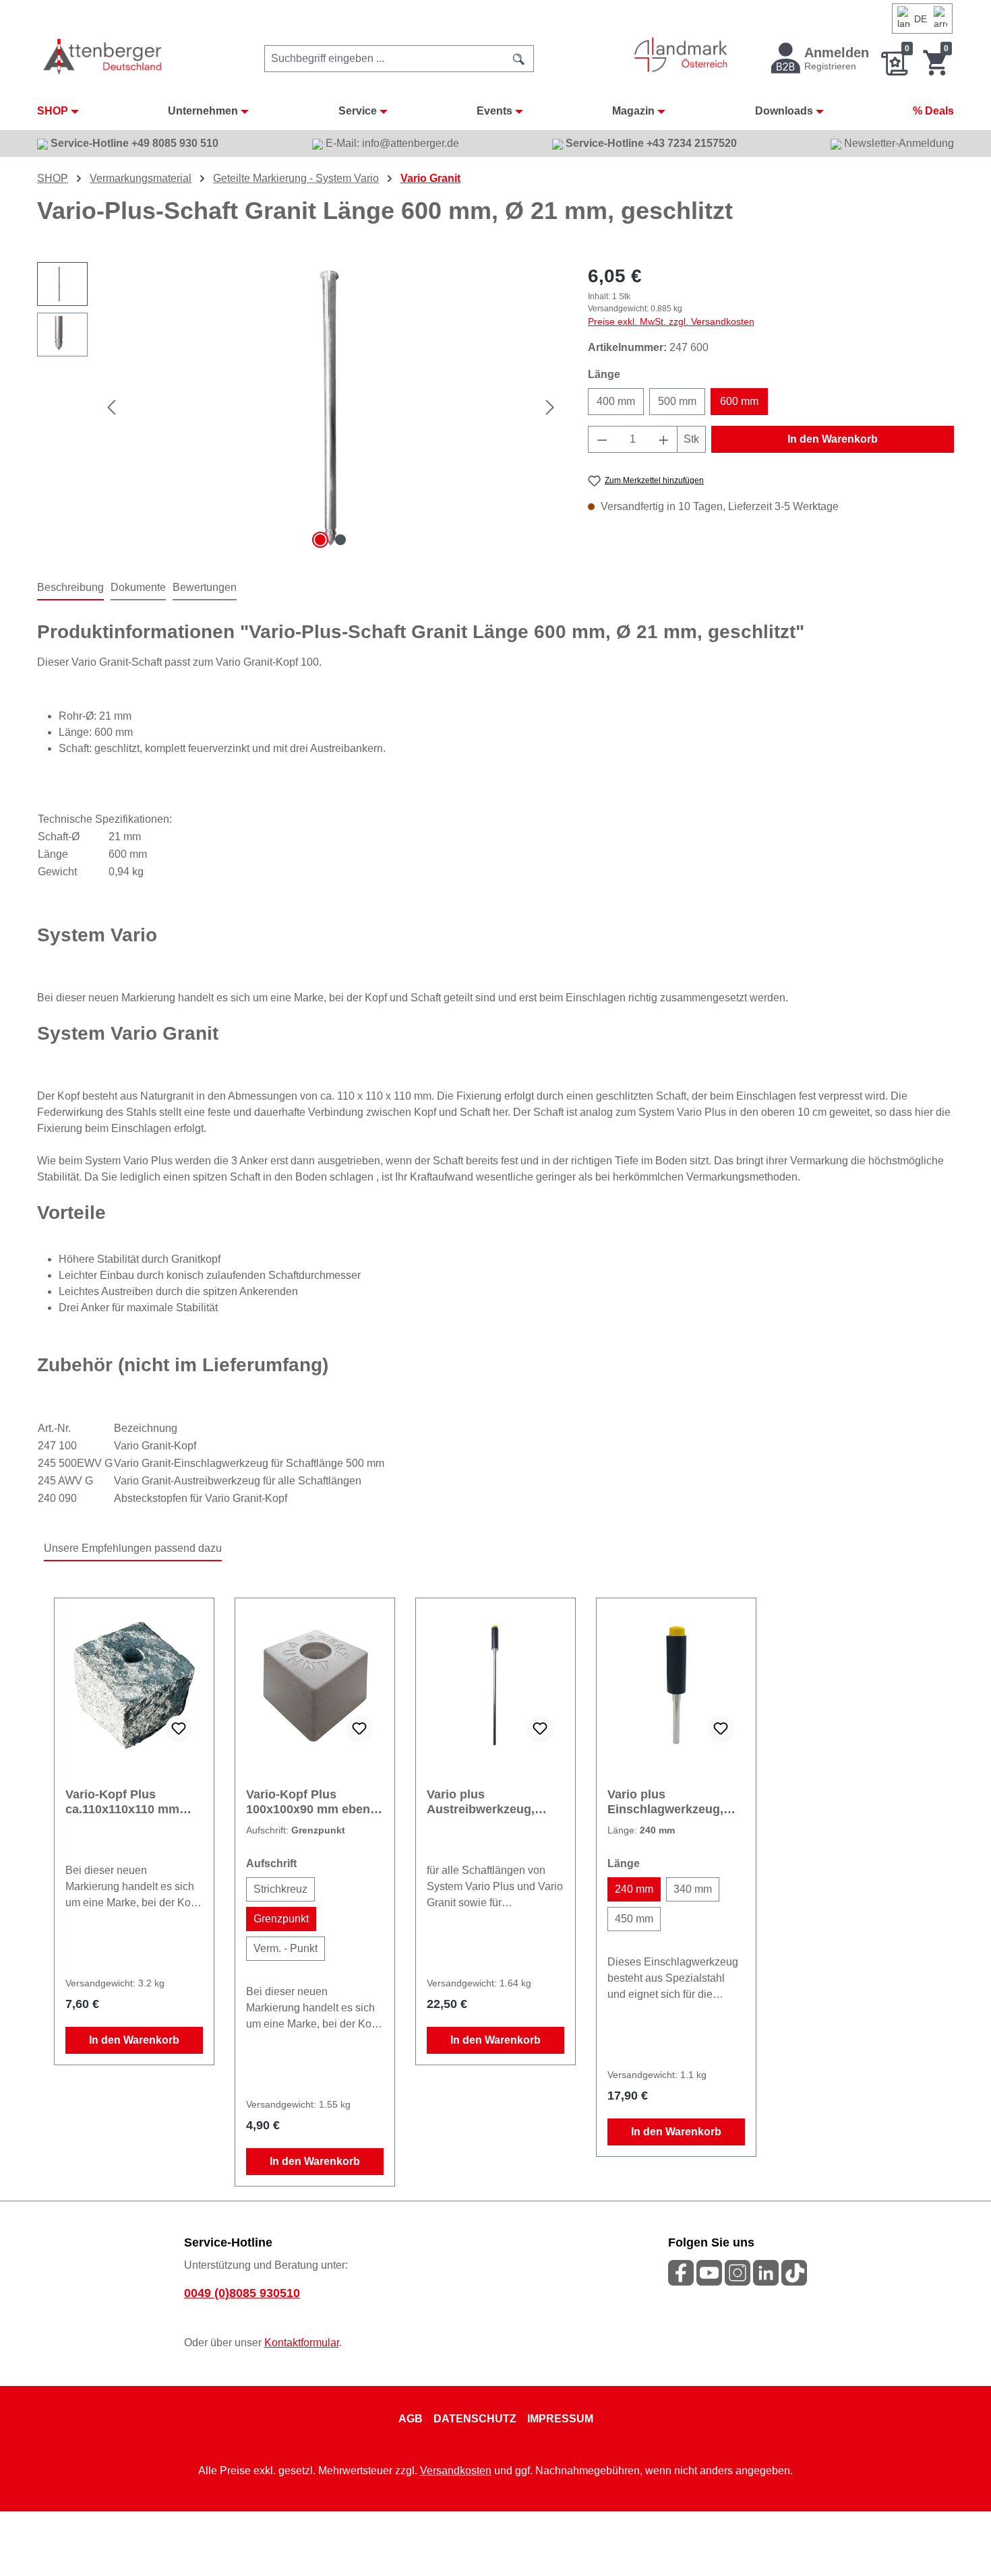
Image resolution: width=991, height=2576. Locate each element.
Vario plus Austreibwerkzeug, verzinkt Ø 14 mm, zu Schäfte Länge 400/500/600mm (487, 1802)
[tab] (70, 588)
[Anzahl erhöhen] (664, 439)
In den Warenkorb (833, 439)
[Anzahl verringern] (602, 439)
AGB (411, 2419)
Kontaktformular (302, 2343)
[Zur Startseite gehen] (103, 56)
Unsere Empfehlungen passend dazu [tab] (133, 1548)
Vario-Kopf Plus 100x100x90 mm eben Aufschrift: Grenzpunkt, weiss (314, 1802)
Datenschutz (475, 2419)
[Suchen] (519, 59)
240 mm (634, 1889)
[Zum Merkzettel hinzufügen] (179, 1729)
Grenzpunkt (281, 1919)
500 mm (677, 401)
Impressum (560, 2419)
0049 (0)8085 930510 (242, 2293)
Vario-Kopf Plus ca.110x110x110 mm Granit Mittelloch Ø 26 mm (128, 1802)
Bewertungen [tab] (205, 587)
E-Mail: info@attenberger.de (391, 143)
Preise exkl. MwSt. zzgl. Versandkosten (671, 321)
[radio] (280, 1889)
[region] (299, 407)
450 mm (634, 1919)
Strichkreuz (280, 1889)
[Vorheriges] (111, 407)
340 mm (693, 1889)
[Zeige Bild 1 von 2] (320, 540)
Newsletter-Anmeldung (898, 143)
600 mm (739, 401)
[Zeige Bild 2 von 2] (340, 540)
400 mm (616, 401)
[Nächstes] (550, 407)
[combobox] (385, 59)
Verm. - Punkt (286, 1948)
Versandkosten (456, 2471)
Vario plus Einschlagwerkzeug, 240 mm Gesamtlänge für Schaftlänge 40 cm (670, 1802)
